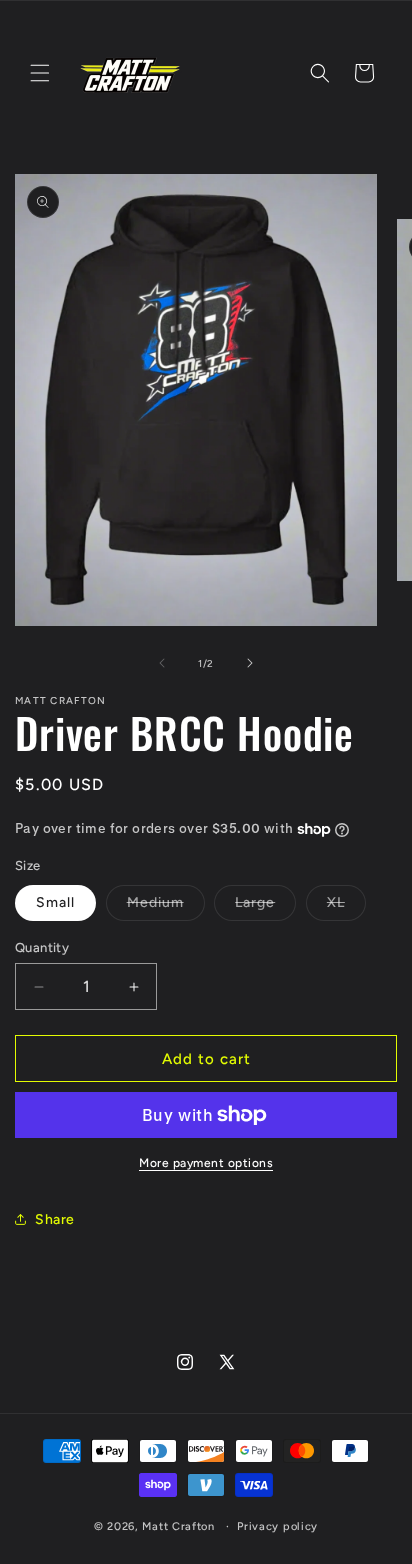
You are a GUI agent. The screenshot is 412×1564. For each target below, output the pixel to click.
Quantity (42, 947)
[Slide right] (250, 663)
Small (55, 902)
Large (265, 907)
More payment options (206, 1163)
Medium (166, 907)
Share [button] (55, 1219)
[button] (40, 73)
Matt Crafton (178, 1526)
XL (346, 907)
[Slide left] (162, 663)
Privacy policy (277, 1526)
